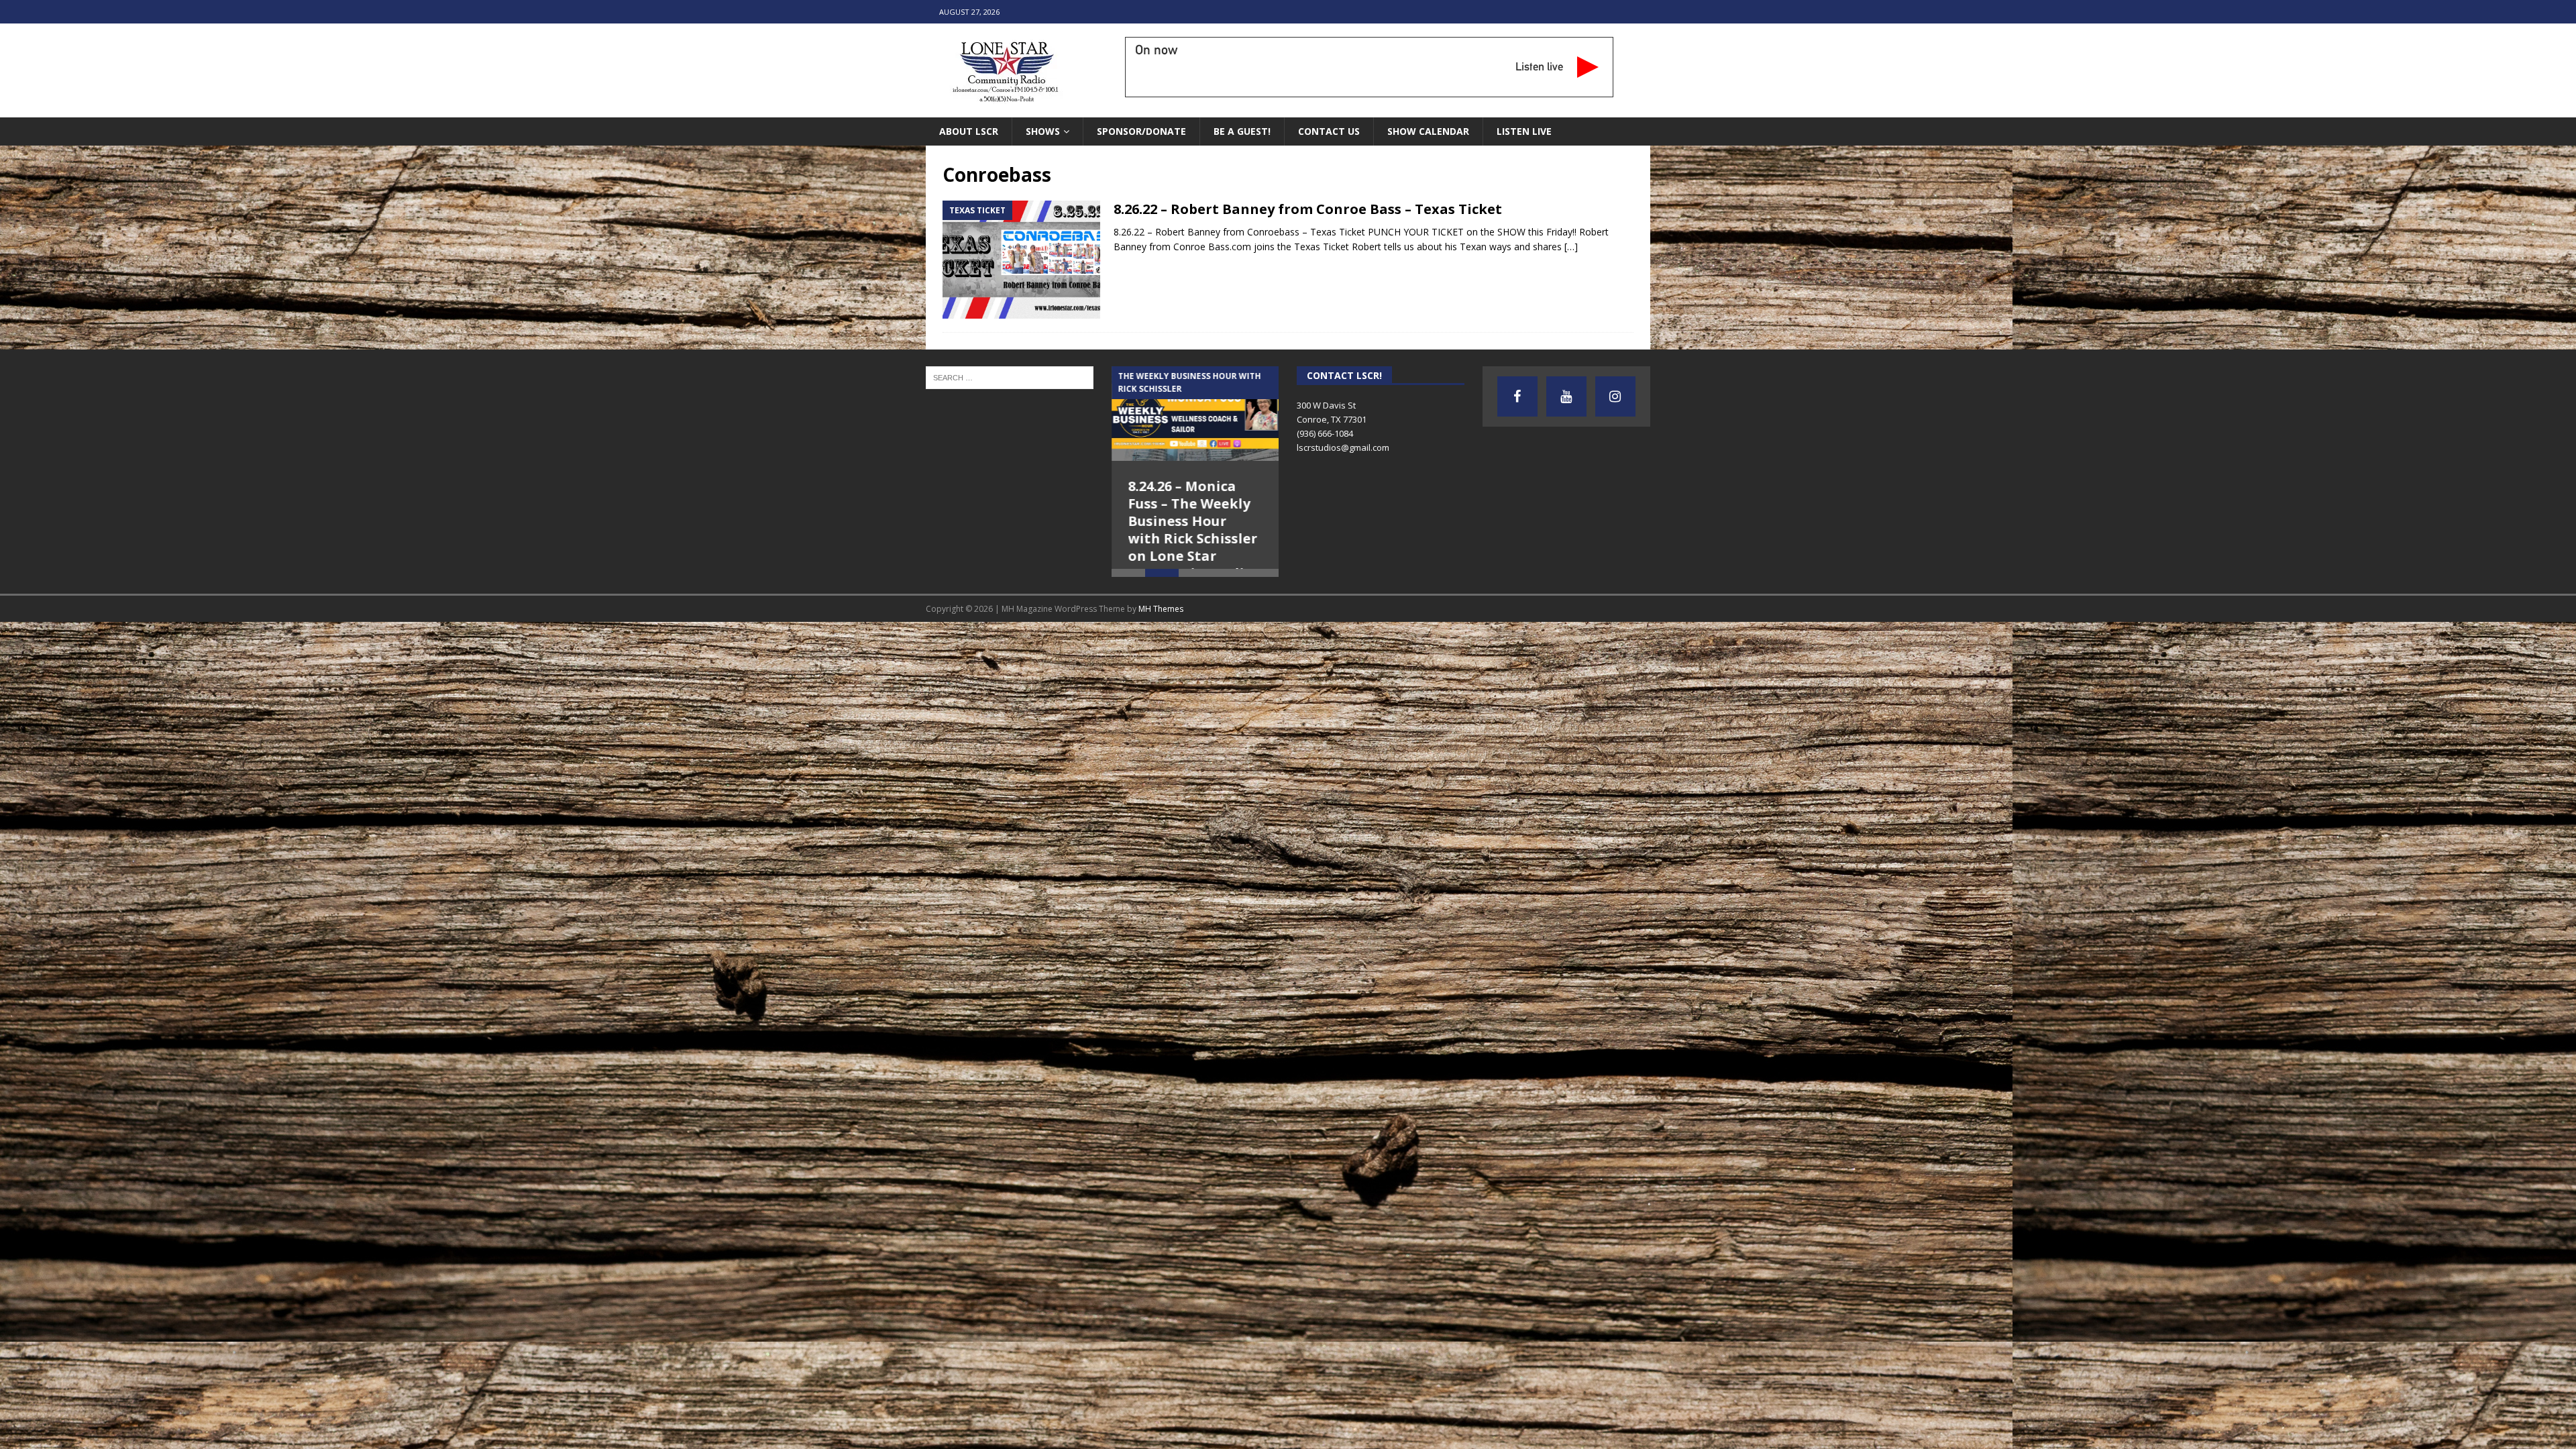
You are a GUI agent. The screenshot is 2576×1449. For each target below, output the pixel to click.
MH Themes (1161, 639)
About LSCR (969, 131)
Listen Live (1524, 131)
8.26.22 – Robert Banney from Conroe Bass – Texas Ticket (1308, 209)
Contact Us (1329, 131)
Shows (1043, 131)
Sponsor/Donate (1141, 131)
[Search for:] (1010, 377)
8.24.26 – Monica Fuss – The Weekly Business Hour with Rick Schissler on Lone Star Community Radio (1193, 530)
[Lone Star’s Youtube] (1566, 396)
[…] (1571, 247)
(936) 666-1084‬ (1325, 433)
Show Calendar (1428, 131)
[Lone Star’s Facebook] (1517, 396)
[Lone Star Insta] (1615, 396)
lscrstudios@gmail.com (1343, 447)
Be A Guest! (1242, 131)
